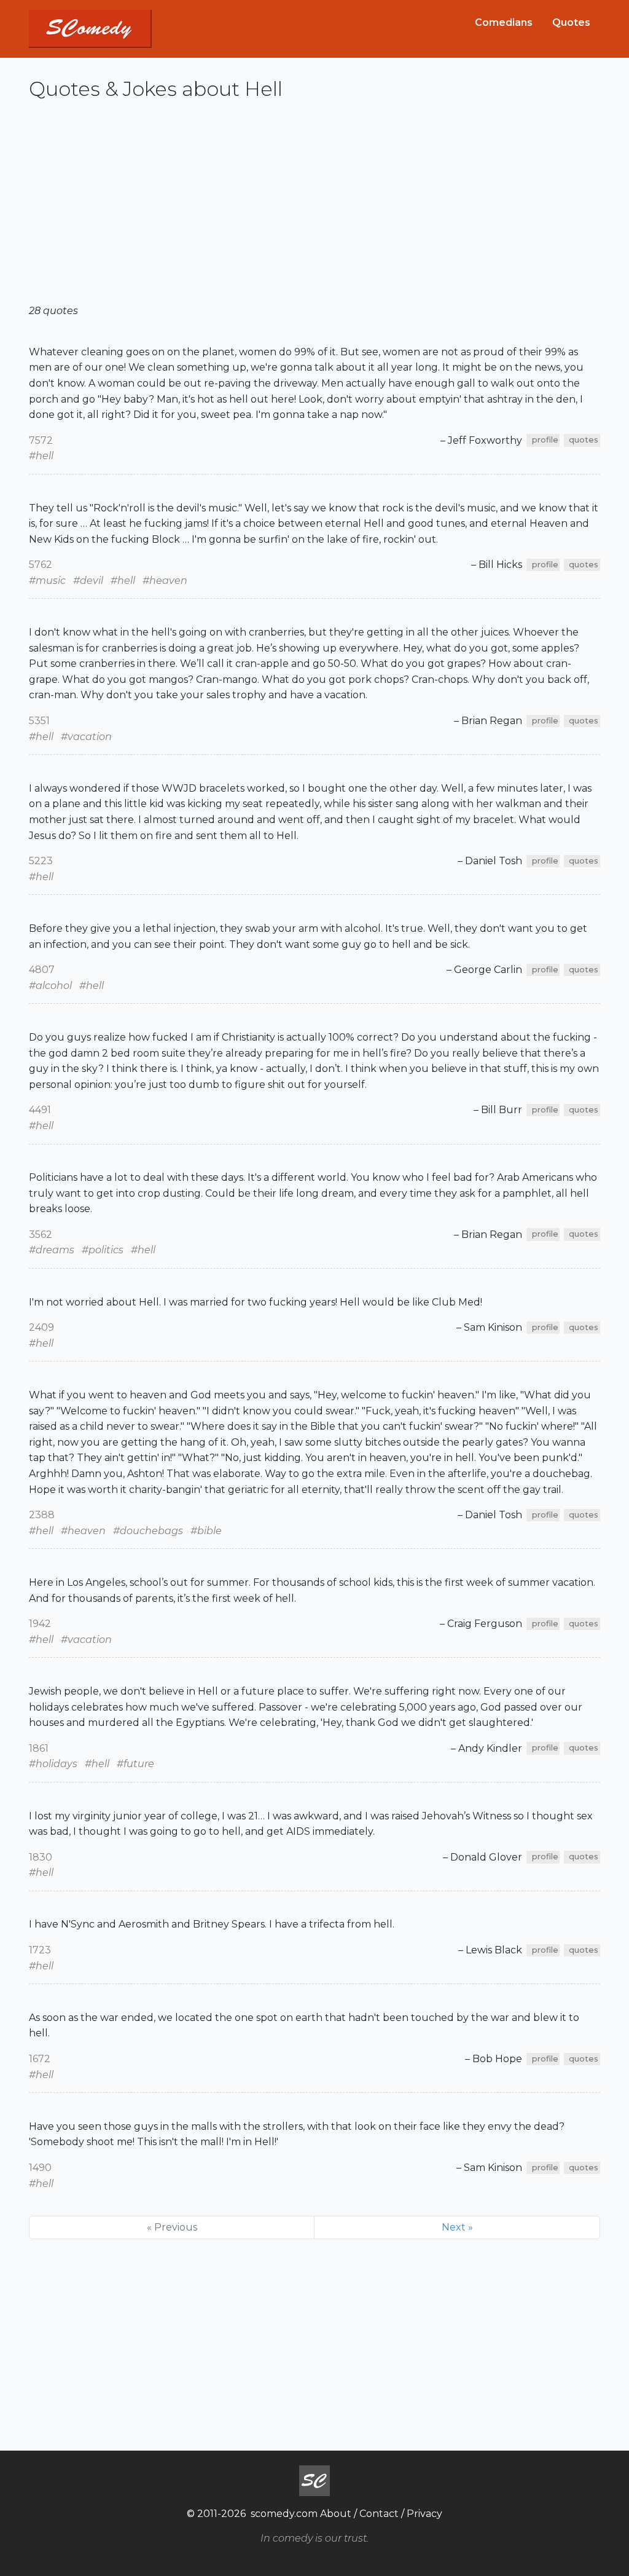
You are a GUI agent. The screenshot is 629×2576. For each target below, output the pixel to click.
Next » (457, 2227)
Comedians (504, 22)
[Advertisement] (314, 207)
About (336, 2514)
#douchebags (148, 1531)
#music (47, 581)
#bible (206, 1531)
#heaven (165, 581)
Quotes (571, 22)
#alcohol (50, 986)
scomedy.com (284, 2514)
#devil (88, 581)
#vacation (86, 737)
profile (545, 440)
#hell (41, 456)
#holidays (53, 1764)
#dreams (52, 1250)
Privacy (424, 2514)
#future (135, 1764)
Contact (379, 2514)
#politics (103, 1250)
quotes (584, 440)
